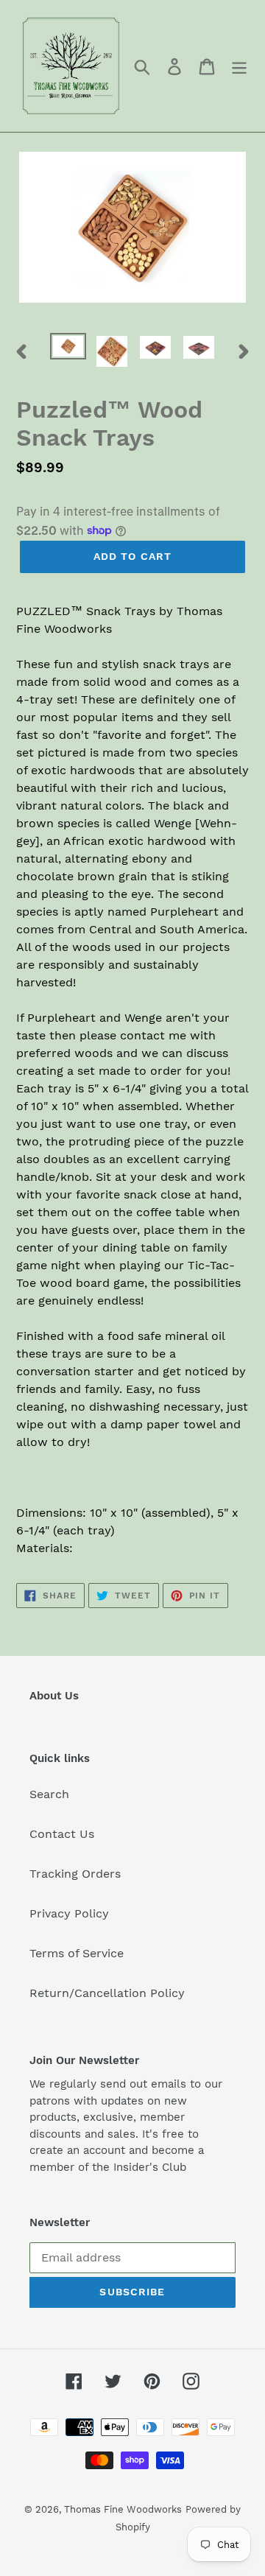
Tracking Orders (75, 1874)
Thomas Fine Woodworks (123, 2509)
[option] (68, 349)
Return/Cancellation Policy (107, 1993)
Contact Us (62, 1834)
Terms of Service (77, 1953)
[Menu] (239, 66)
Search (49, 1794)
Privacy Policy (69, 1913)
